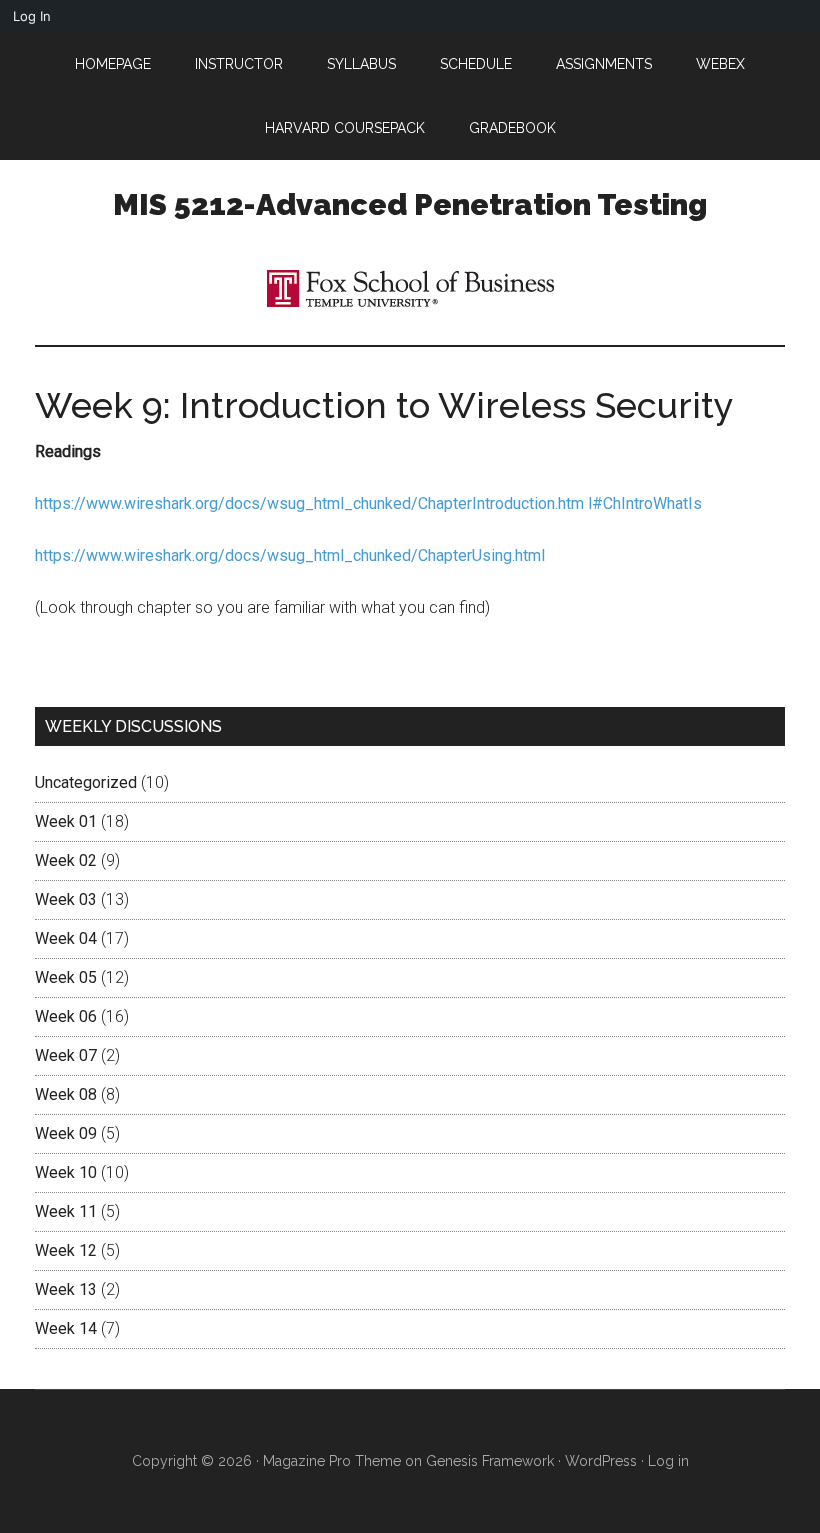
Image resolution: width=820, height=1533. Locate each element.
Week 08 (66, 1094)
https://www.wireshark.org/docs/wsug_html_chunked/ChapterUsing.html (290, 555)
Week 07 (66, 1055)
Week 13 (66, 1289)
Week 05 (66, 977)
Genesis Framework (490, 1461)
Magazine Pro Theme (332, 1461)
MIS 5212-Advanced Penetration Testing (410, 204)
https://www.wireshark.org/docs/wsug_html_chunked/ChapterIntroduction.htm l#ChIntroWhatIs (368, 503)
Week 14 (66, 1328)
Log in (668, 1461)
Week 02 (66, 860)
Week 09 (66, 1133)
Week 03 (66, 899)
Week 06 (66, 1016)
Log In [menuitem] (32, 16)
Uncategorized (86, 782)
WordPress (601, 1461)
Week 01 (66, 821)
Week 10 (66, 1172)
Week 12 (66, 1250)
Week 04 (66, 938)
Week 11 (66, 1211)
